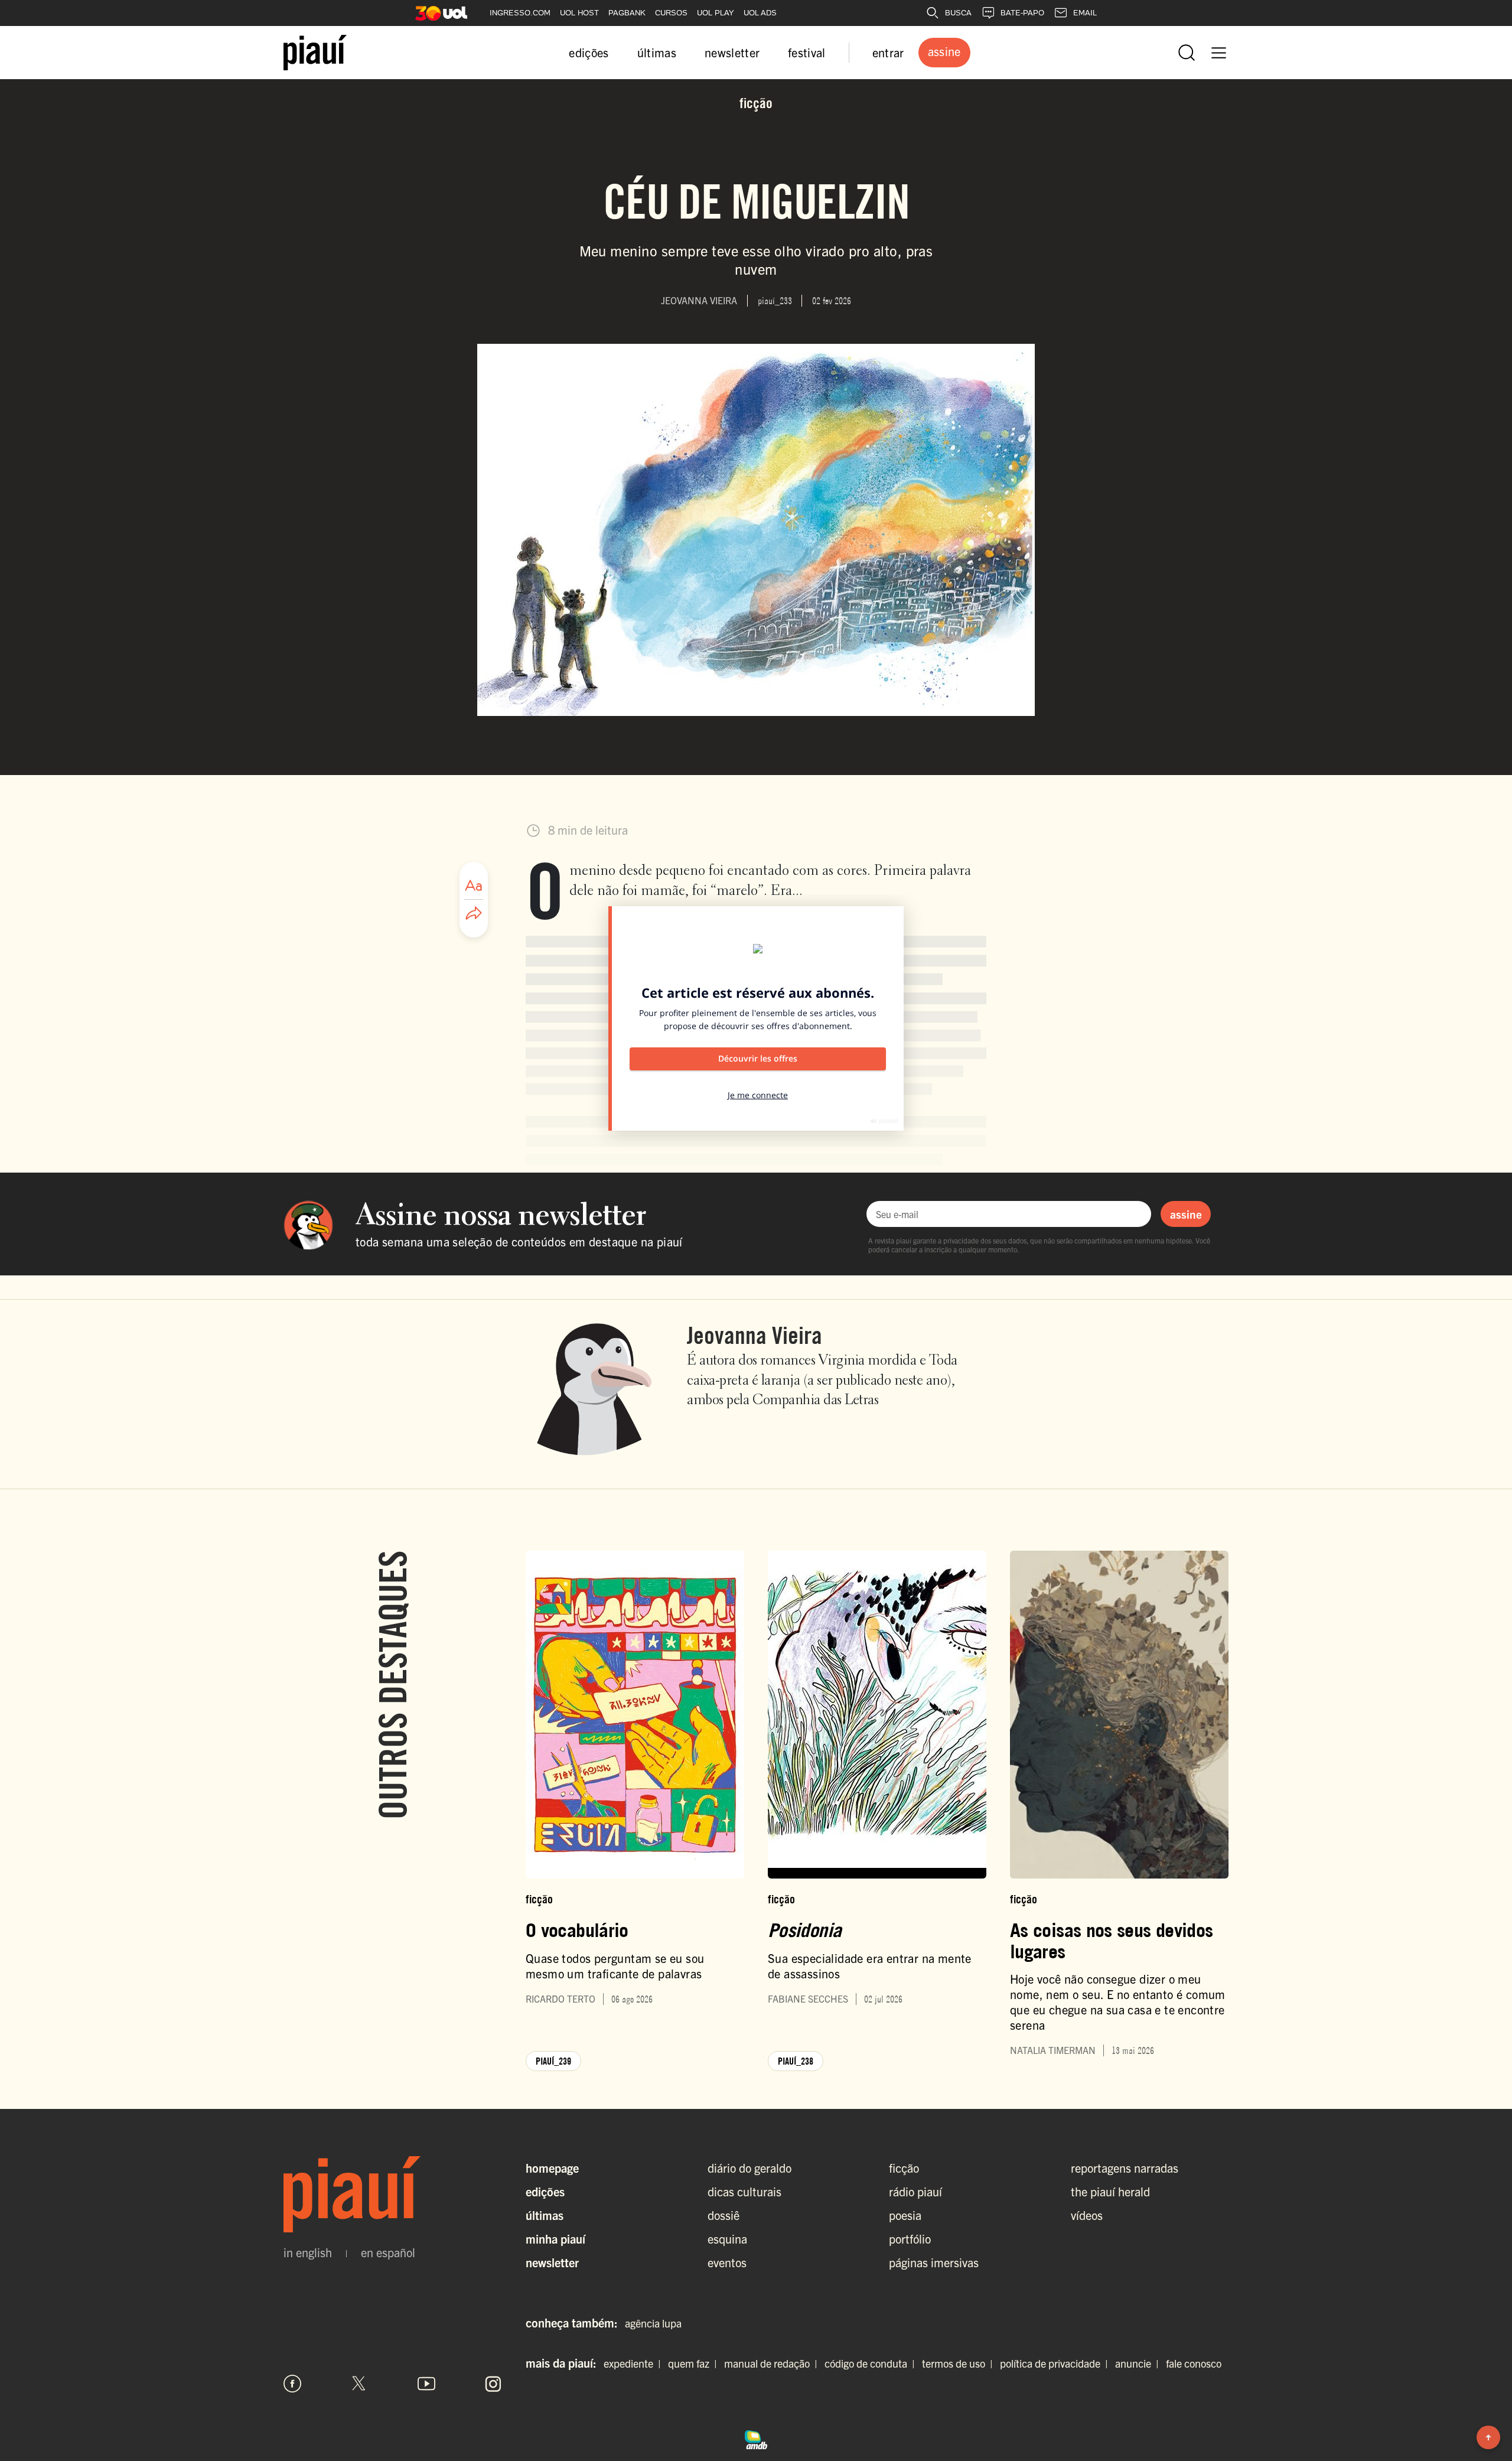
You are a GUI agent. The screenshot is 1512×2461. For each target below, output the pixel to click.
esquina (727, 2239)
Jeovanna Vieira (755, 1335)
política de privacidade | (1056, 2363)
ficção (904, 2168)
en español (388, 2252)
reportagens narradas (1125, 2168)
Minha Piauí (555, 2239)
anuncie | (1139, 2363)
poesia (905, 2215)
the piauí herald (1110, 2191)
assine (1186, 1214)
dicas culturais (744, 2191)
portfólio (910, 2239)
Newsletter (552, 2262)
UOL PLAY (716, 13)
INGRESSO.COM (520, 13)
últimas (657, 52)
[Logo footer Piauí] (393, 2195)
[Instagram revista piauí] (493, 2384)
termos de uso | (960, 2363)
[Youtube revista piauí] (426, 2384)
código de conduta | (872, 2363)
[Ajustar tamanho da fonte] (474, 886)
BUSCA (958, 13)
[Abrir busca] (1187, 53)
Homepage (552, 2168)
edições (589, 52)
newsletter (732, 52)
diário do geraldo (750, 2168)
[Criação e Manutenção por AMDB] (756, 2438)
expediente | (635, 2363)
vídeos (1087, 2215)
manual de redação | (773, 2363)
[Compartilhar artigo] (474, 914)
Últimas (545, 2215)
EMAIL (1085, 13)
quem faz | (695, 2363)
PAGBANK (627, 13)
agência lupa (653, 2323)
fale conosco (1194, 2363)
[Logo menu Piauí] (315, 53)
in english (308, 2252)
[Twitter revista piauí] (359, 2384)
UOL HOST (579, 13)
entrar (888, 52)
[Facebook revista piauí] (292, 2384)
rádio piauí (915, 2191)
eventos (727, 2262)
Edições (545, 2191)
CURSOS (671, 13)
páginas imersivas (934, 2262)
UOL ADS (760, 13)
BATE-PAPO (1022, 13)
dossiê (724, 2215)
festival (807, 52)
